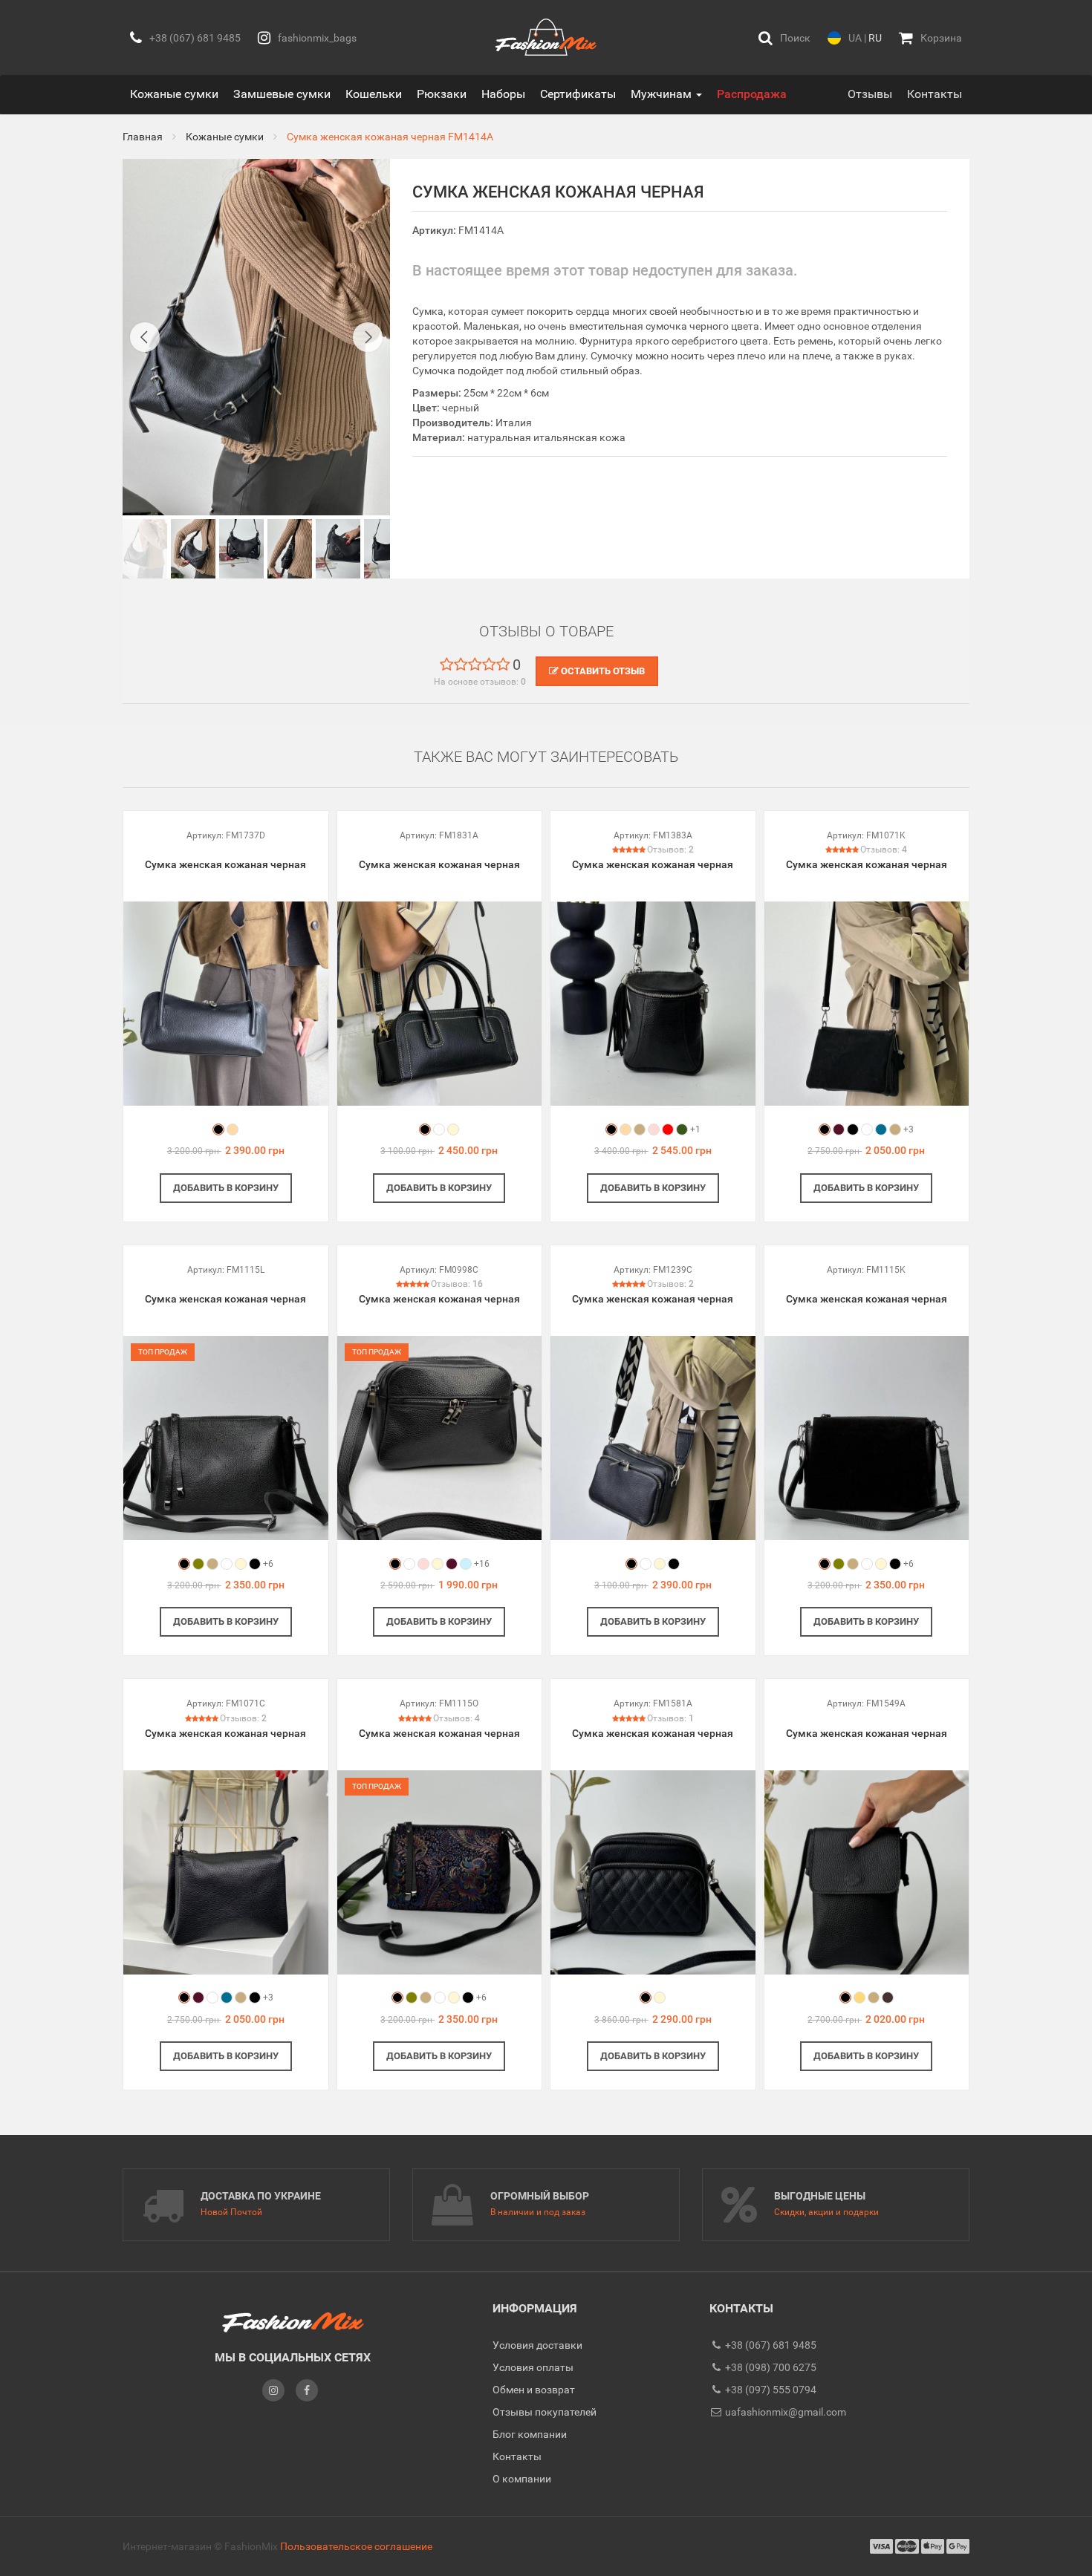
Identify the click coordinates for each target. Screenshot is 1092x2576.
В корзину (226, 1188)
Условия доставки (537, 2345)
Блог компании (530, 2434)
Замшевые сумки (282, 94)
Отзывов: (670, 850)
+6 (268, 1564)
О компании (522, 2479)
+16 (482, 1564)
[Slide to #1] (145, 549)
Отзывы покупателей (545, 2412)
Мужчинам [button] (663, 94)
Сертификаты (578, 94)
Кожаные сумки (174, 94)
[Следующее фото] (368, 337)
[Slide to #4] (338, 549)
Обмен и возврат (534, 2390)
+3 (909, 1129)
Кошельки (374, 94)
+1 (695, 1129)
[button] (784, 38)
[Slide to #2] (241, 549)
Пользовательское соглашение (356, 2546)
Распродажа (752, 94)
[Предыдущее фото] (145, 337)
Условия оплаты (533, 2367)
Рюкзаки (442, 94)
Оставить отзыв (602, 671)
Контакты (935, 94)
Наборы (503, 94)
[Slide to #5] (386, 549)
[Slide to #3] (290, 549)
